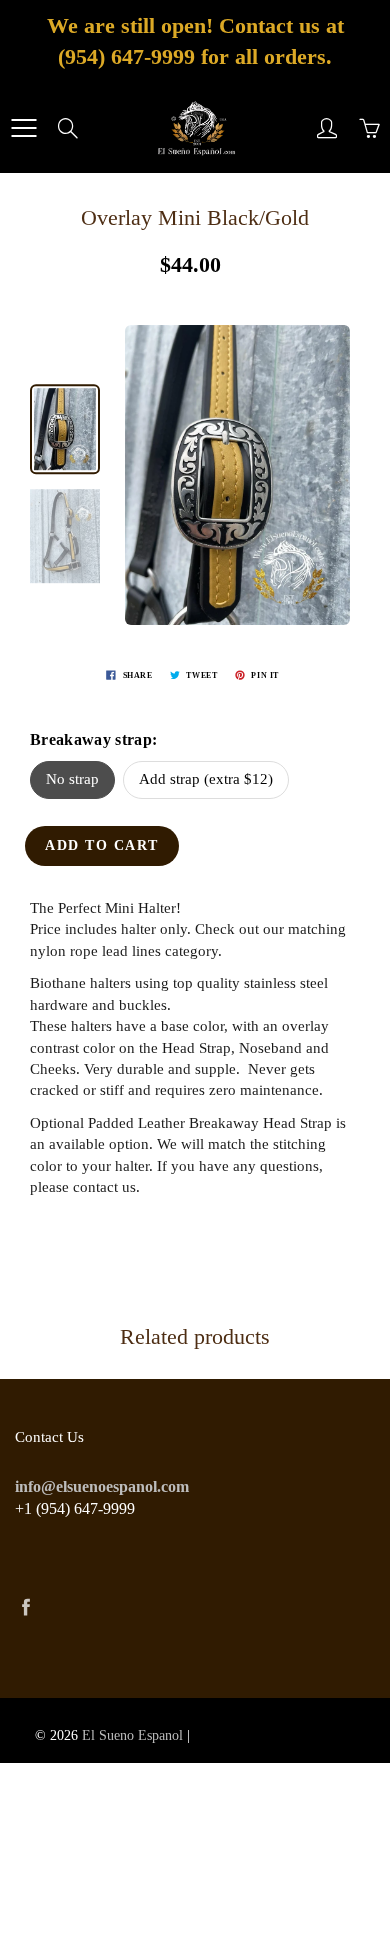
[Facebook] (25, 1607)
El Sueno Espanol (132, 1735)
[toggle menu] (23, 128)
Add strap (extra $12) (206, 779)
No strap (72, 779)
